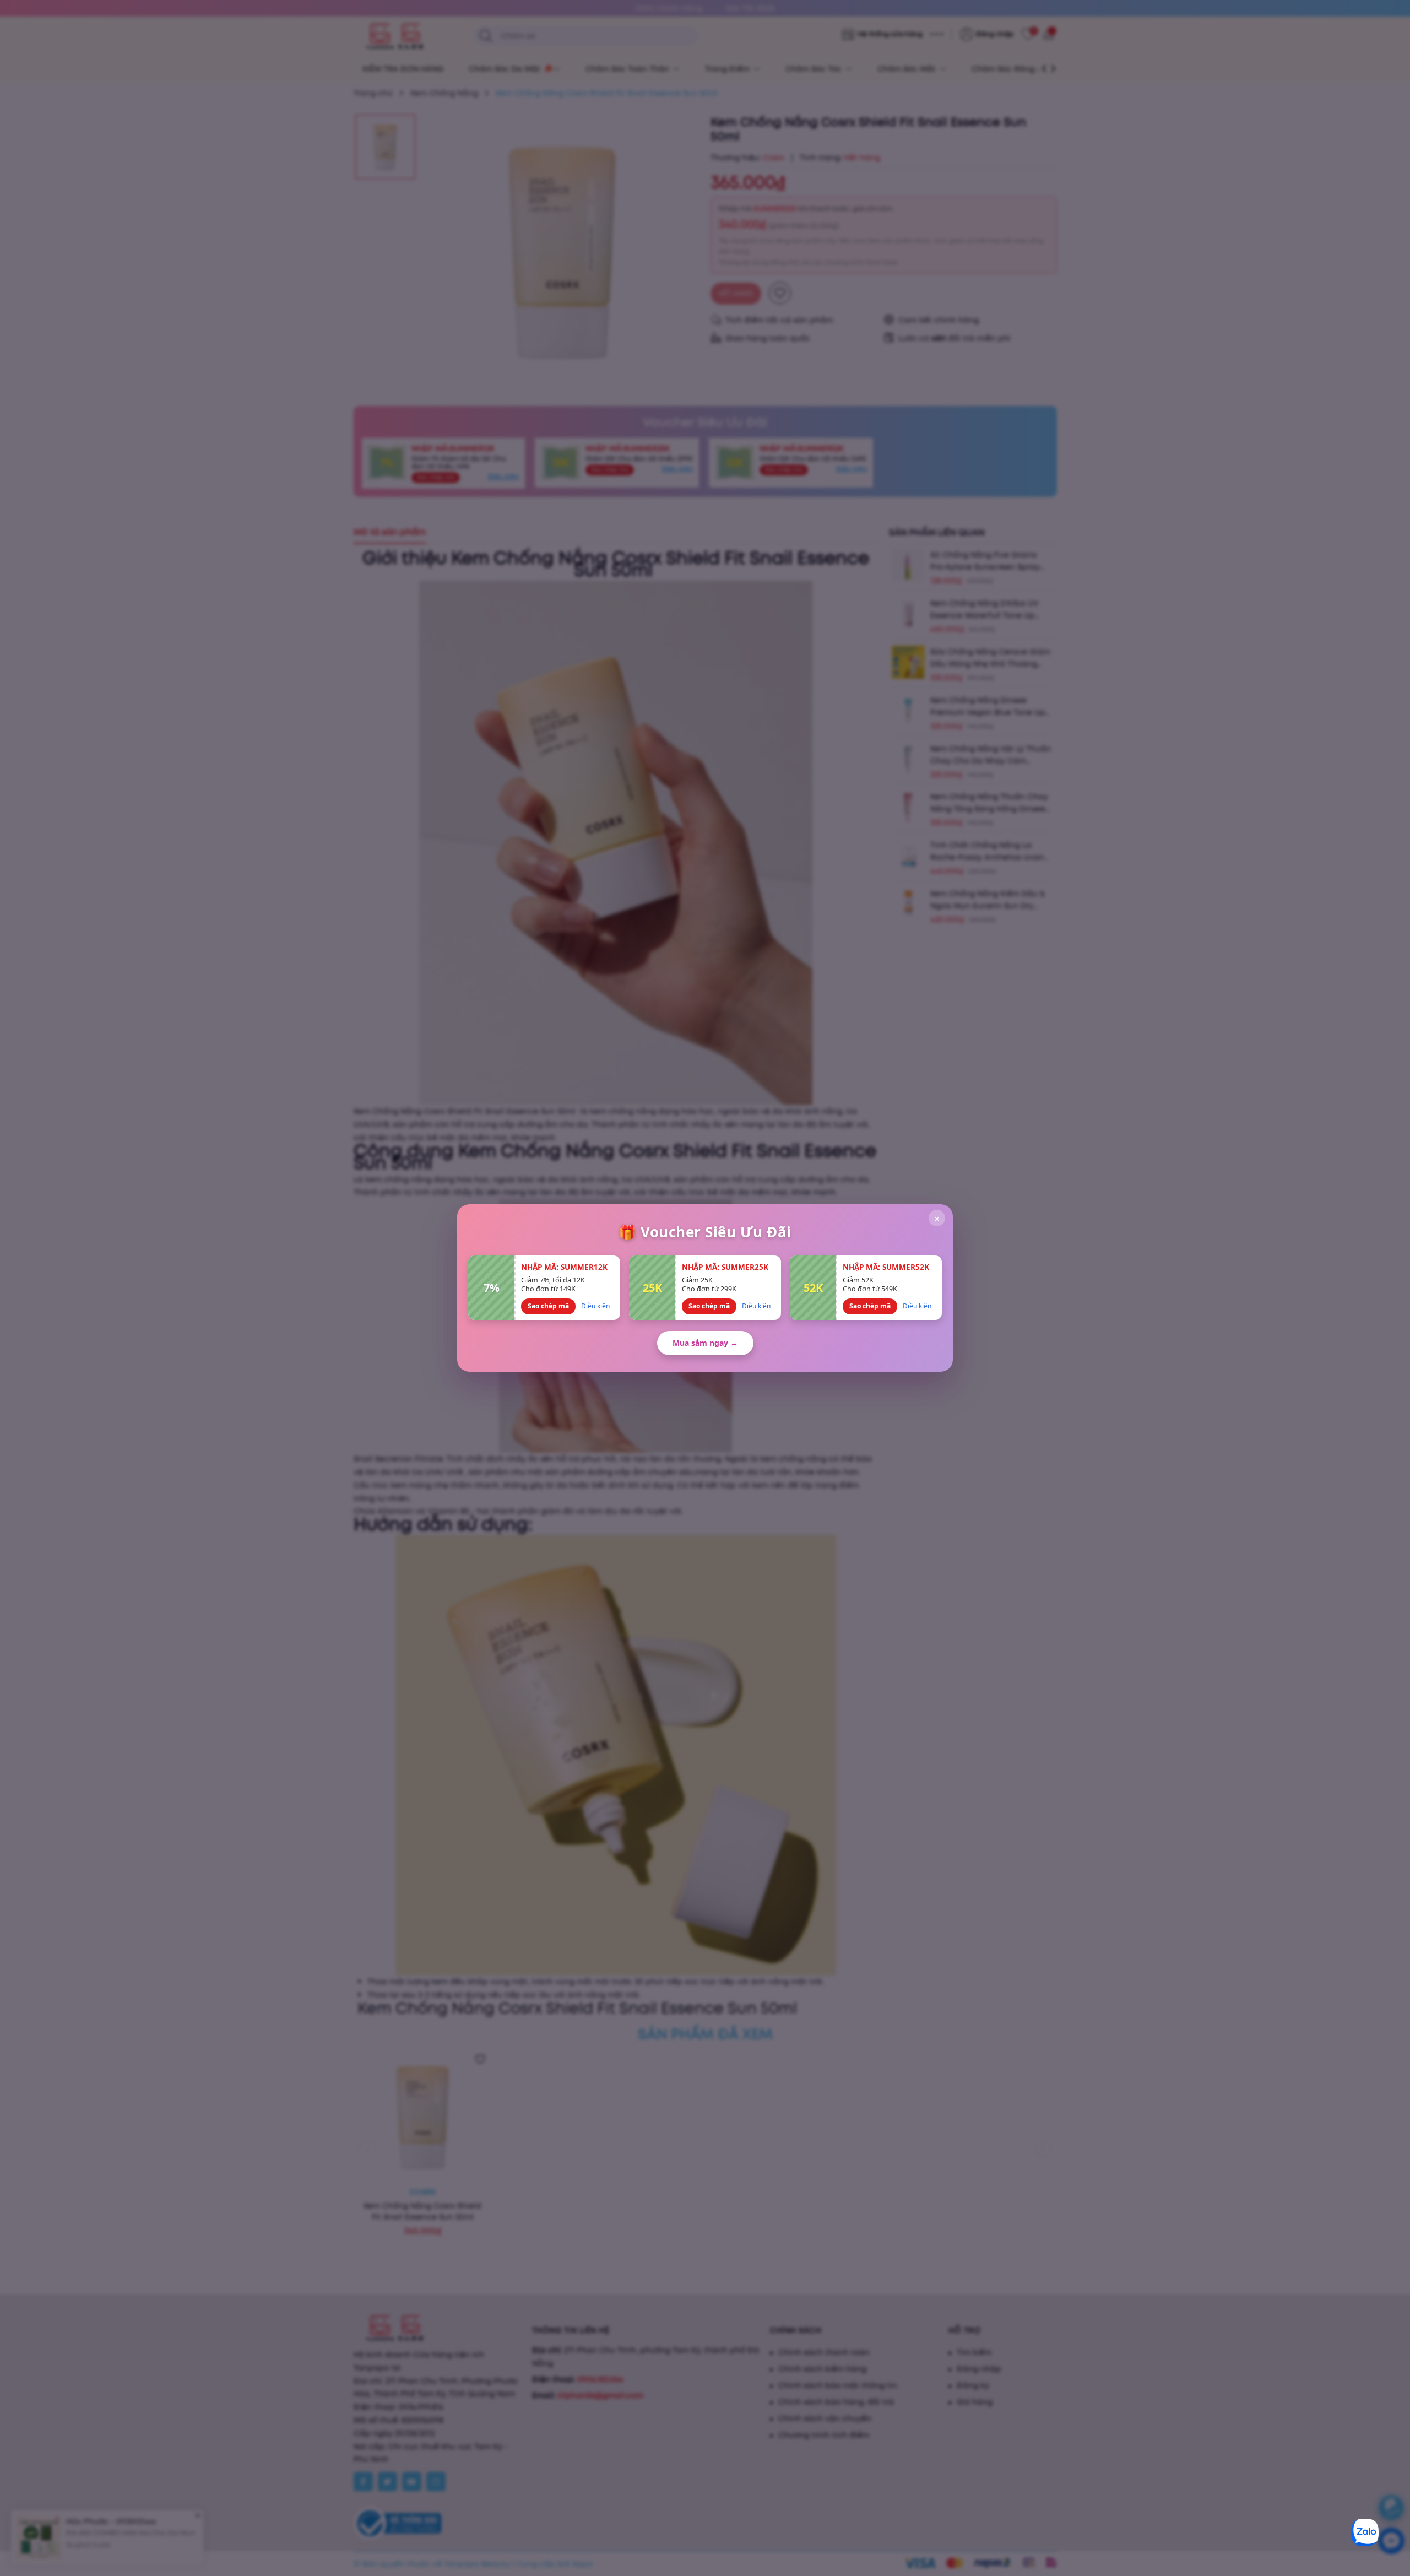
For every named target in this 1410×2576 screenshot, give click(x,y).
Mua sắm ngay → (705, 1343)
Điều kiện (595, 1306)
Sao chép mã (548, 1306)
